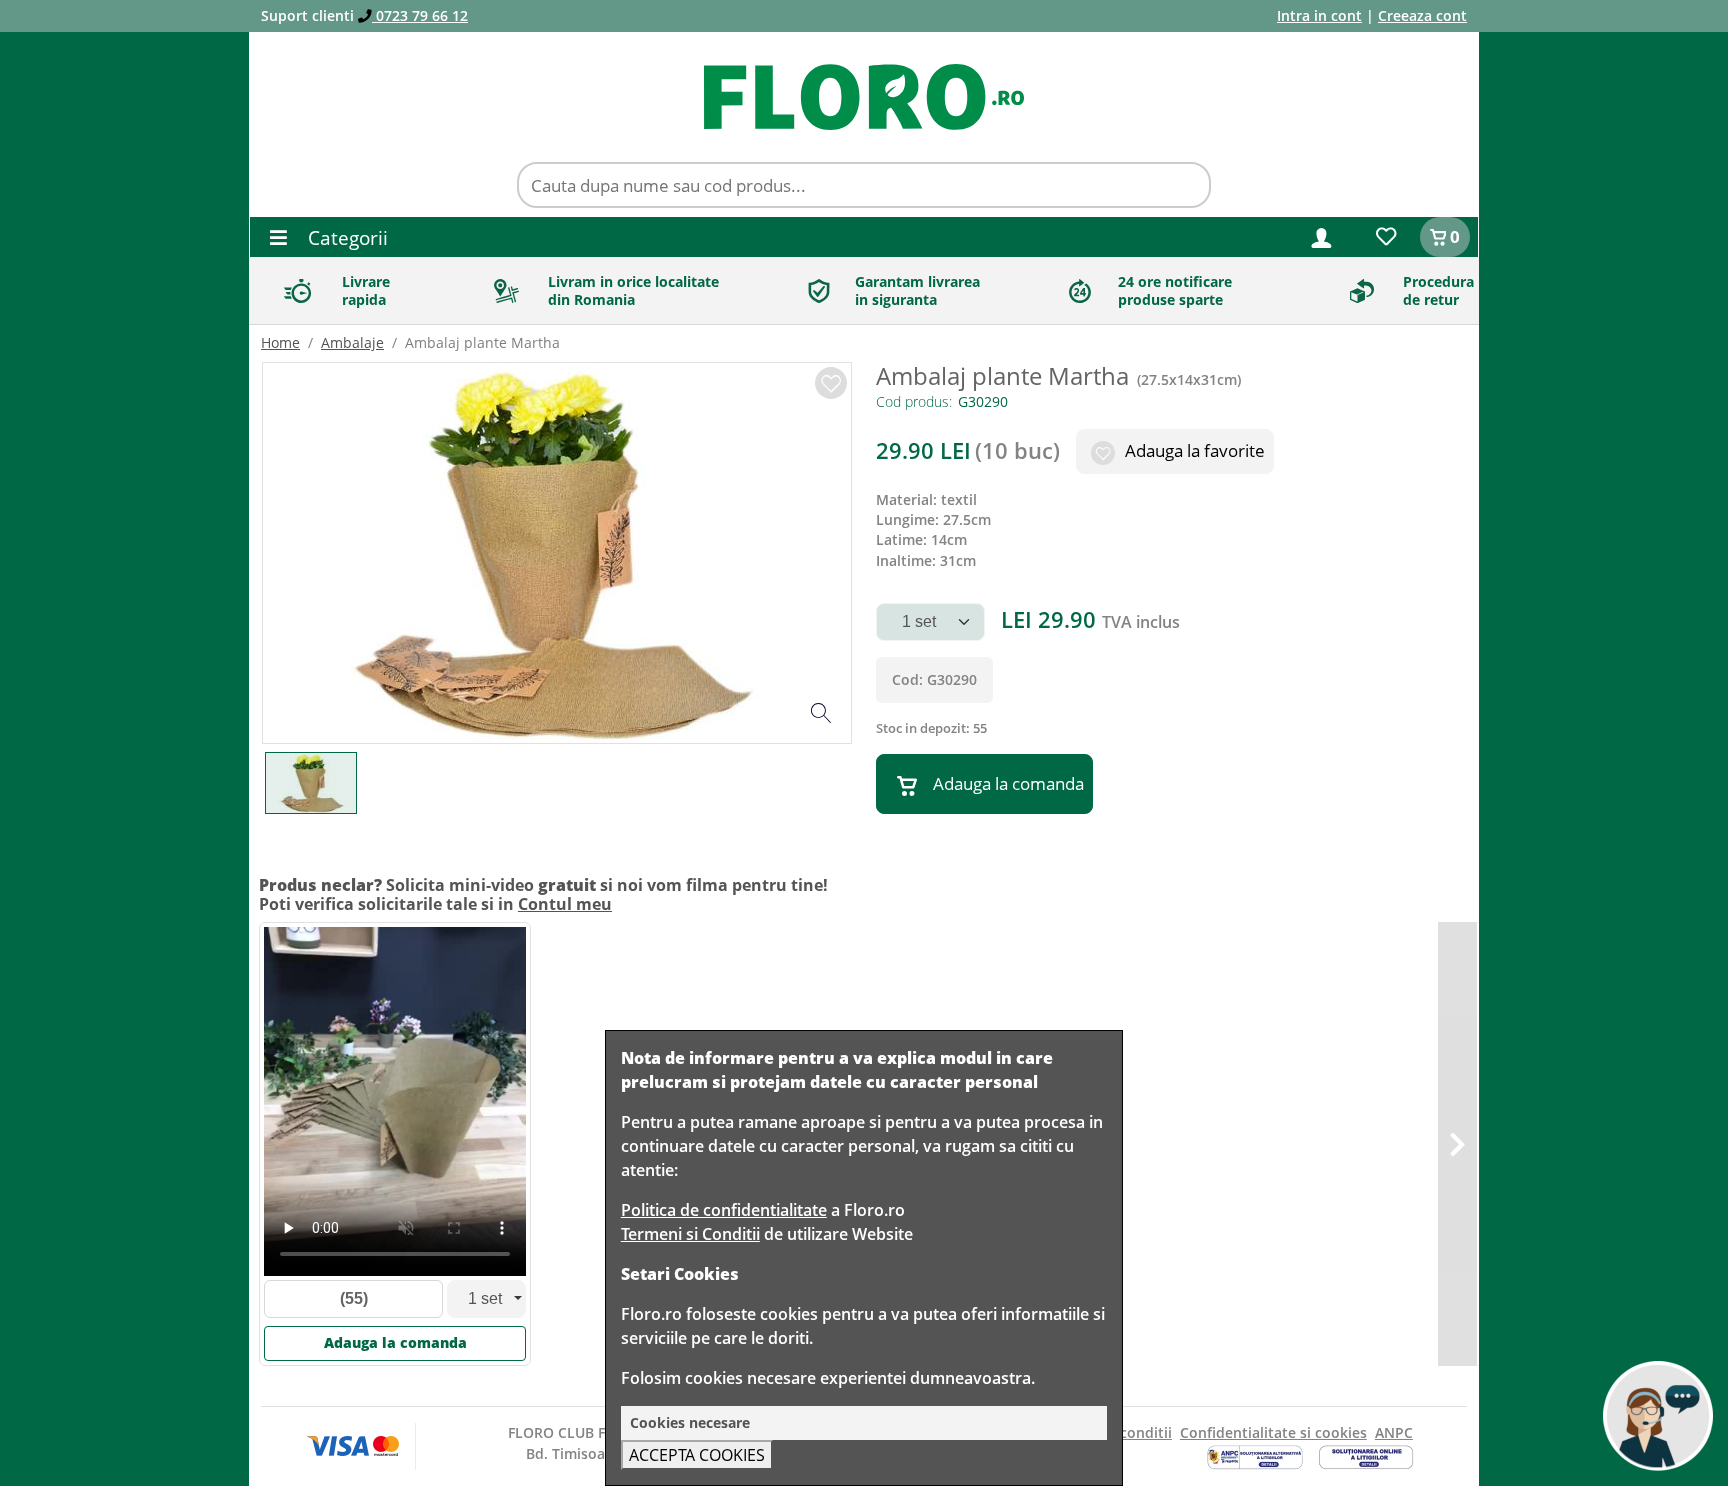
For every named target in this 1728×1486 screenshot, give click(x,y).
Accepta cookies (697, 1455)
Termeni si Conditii (690, 1234)
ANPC (1394, 1432)
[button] (1321, 236)
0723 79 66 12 (420, 15)
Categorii (345, 237)
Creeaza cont (1422, 15)
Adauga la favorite (1193, 450)
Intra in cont (1319, 15)
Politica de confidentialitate (724, 1210)
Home (280, 342)
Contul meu (565, 904)
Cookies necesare (690, 1422)
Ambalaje (352, 342)
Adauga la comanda (1008, 783)
